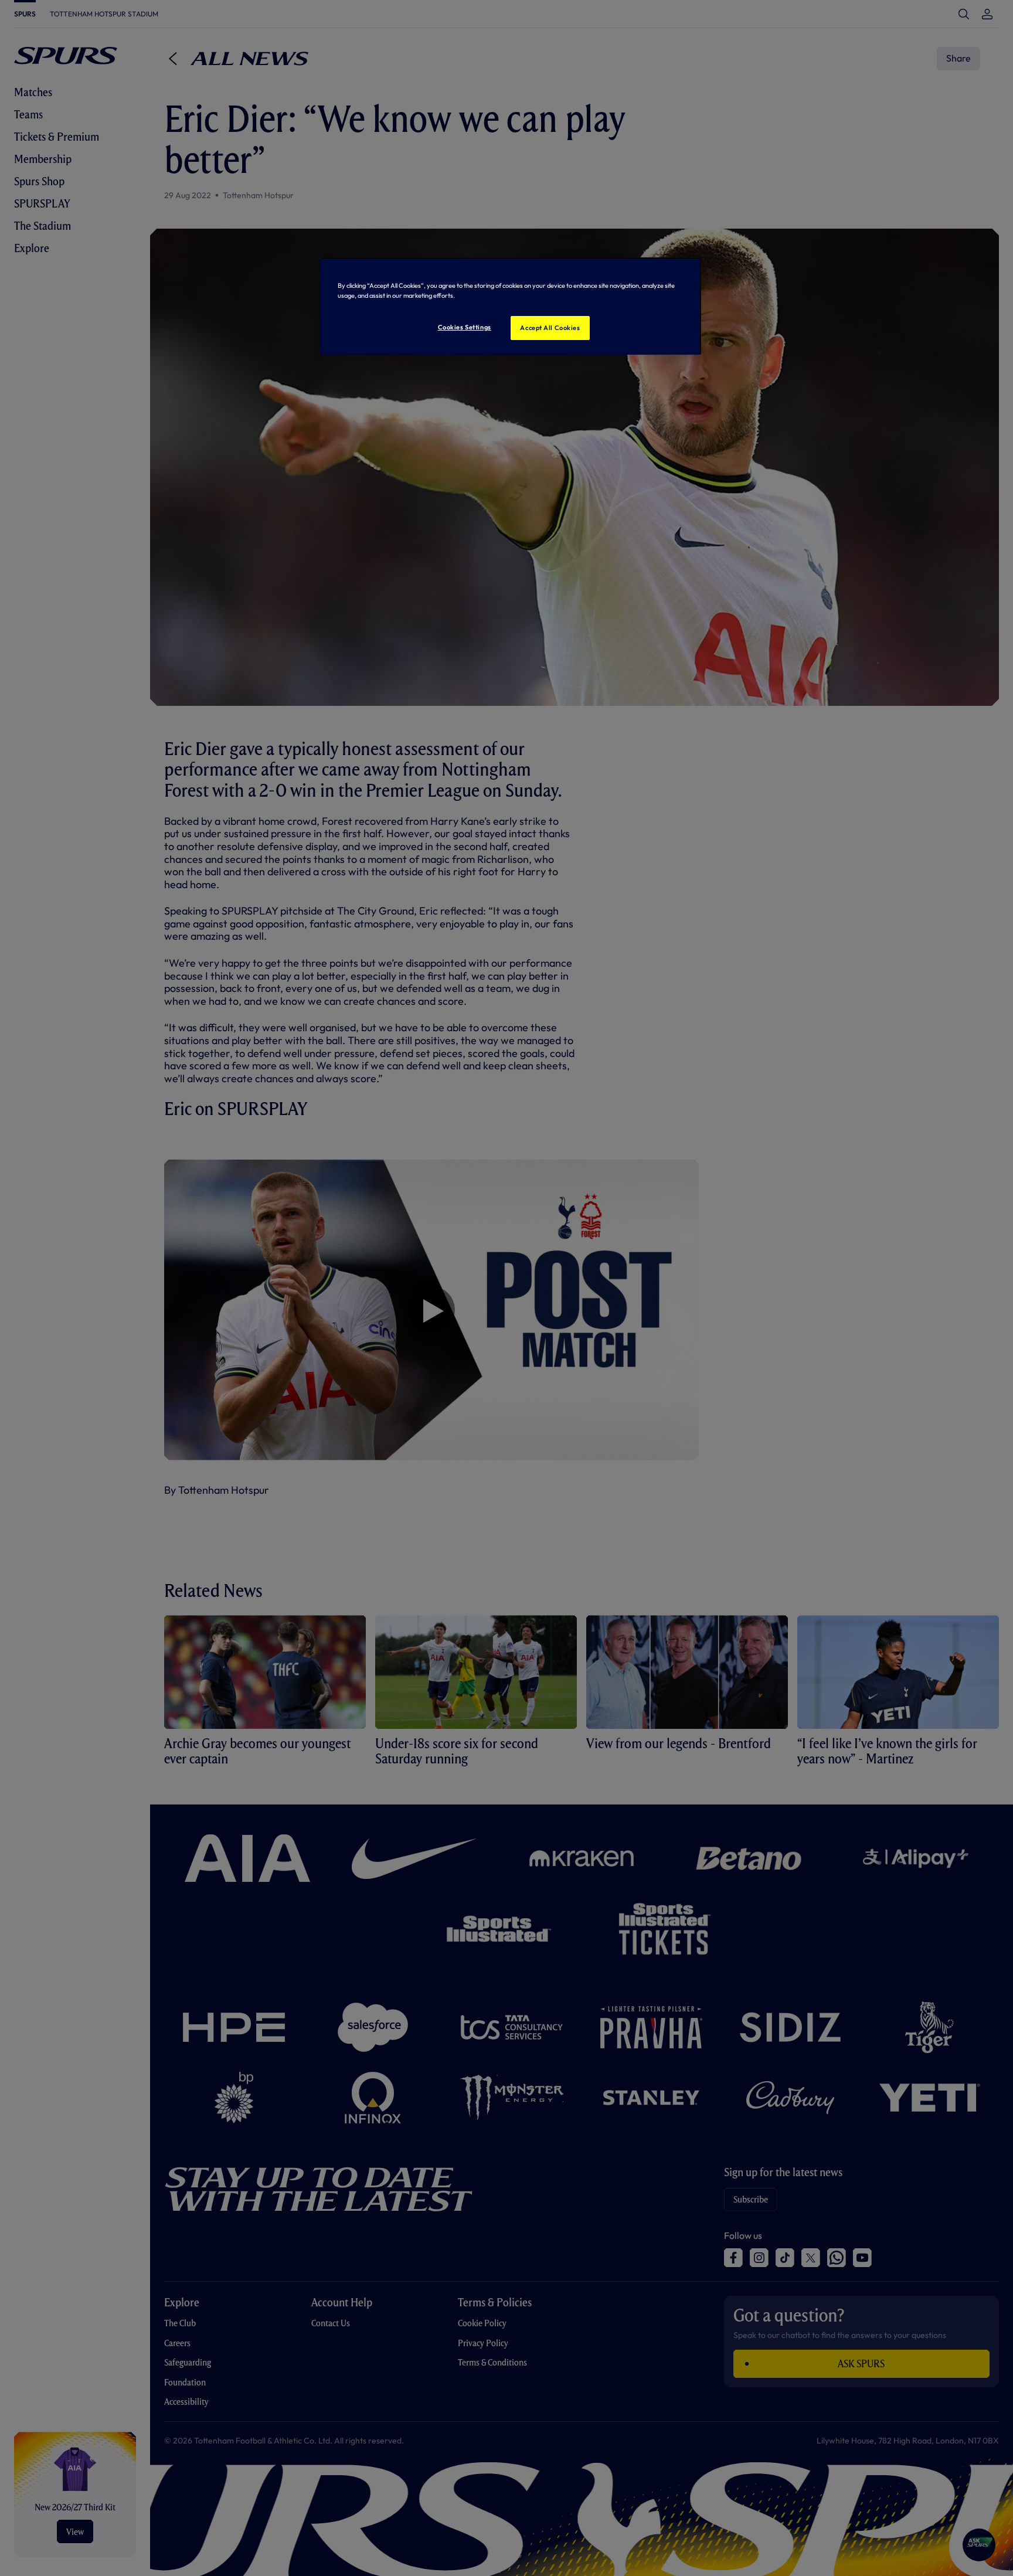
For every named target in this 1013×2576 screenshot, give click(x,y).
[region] (511, 306)
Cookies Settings (465, 327)
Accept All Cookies (550, 328)
